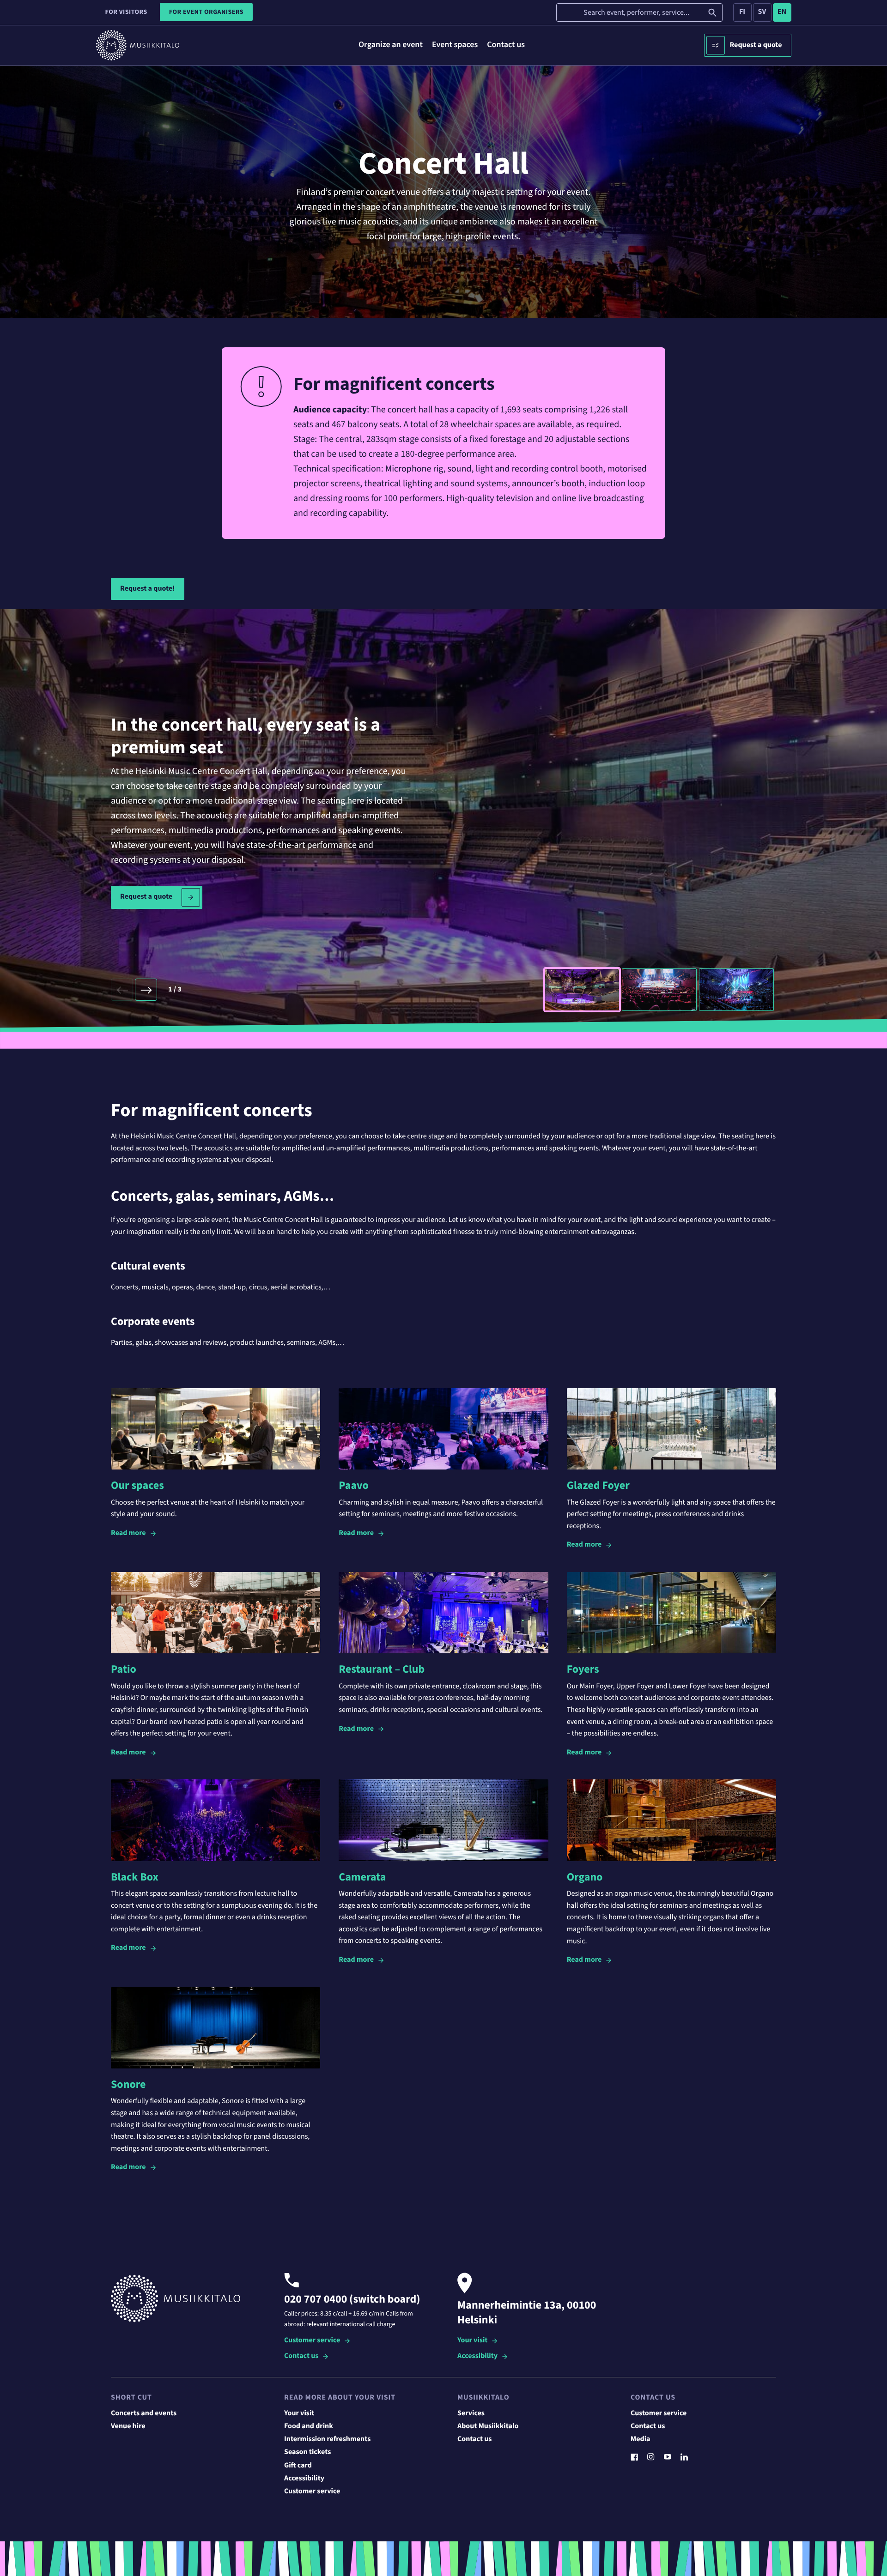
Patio (124, 1669)
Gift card (298, 2466)
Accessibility (477, 2356)
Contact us (301, 2356)
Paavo (353, 1485)
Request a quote (756, 45)
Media (641, 2439)
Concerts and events (144, 2413)
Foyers (583, 1669)
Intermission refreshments (327, 2439)
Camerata (362, 1877)
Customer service (312, 2341)
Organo (585, 1877)
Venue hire (128, 2426)
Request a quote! (148, 589)
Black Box (135, 1877)
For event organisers (206, 12)
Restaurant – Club (382, 1669)
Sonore (128, 2084)
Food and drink (309, 2426)
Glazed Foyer (598, 1485)
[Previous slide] (122, 990)
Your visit (472, 2341)
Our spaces (137, 1485)
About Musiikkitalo (488, 2426)
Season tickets (307, 2452)
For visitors (126, 12)
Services (471, 2413)
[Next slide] (146, 990)
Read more (128, 1533)
